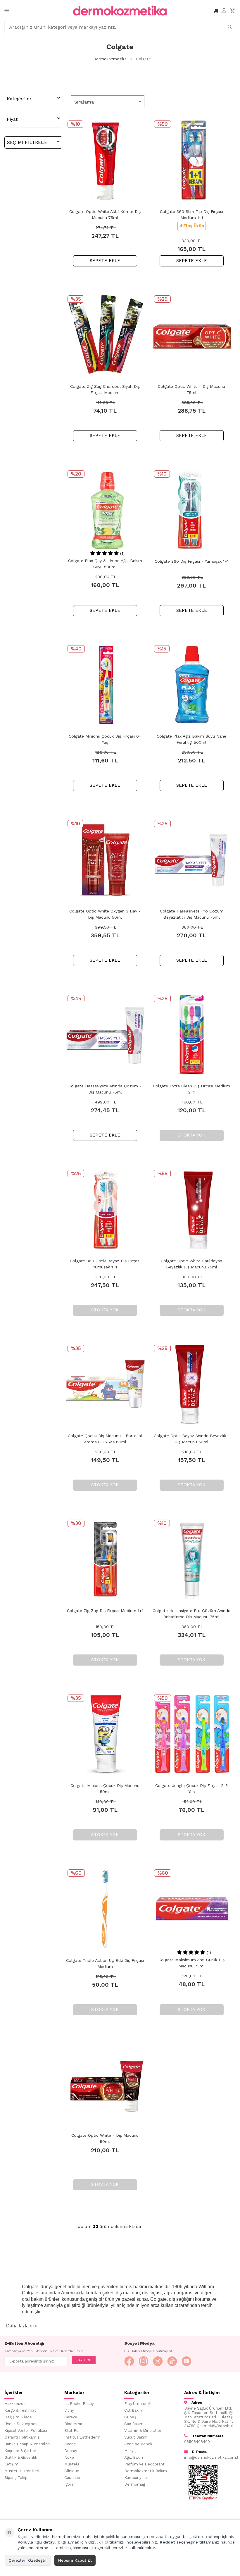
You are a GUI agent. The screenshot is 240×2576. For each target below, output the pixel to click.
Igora (69, 2484)
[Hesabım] (224, 11)
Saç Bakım (134, 2424)
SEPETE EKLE (105, 261)
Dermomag (135, 2484)
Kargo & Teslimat (20, 2410)
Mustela (72, 2464)
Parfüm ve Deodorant (144, 2464)
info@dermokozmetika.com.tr (210, 2457)
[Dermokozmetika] (120, 11)
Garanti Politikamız (22, 2437)
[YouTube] (187, 2361)
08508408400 (197, 2442)
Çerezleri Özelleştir (28, 2560)
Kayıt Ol (84, 2360)
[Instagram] (144, 2361)
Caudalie (72, 2478)
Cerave (71, 2417)
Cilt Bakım (134, 2410)
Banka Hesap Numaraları (27, 2444)
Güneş (130, 2417)
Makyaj (130, 2451)
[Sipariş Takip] (216, 11)
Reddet (167, 2542)
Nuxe (69, 2457)
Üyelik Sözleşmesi (21, 2424)
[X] (158, 2361)
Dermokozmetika (110, 59)
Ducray (71, 2451)
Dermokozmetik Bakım (146, 2471)
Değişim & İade (18, 2417)
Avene (70, 2444)
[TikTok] (172, 2361)
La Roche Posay (79, 2404)
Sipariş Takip (16, 2478)
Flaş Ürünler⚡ (138, 2404)
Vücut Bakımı (136, 2437)
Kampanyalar (136, 2478)
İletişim (11, 2464)
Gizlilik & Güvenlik (21, 2457)
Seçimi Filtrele (27, 142)
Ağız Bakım (134, 2457)
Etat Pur (72, 2431)
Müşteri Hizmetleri (22, 2471)
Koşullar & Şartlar (20, 2451)
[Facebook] (129, 2361)
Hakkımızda (15, 2404)
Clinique (72, 2471)
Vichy (69, 2410)
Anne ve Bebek (138, 2444)
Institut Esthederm (82, 2437)
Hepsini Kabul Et (75, 2560)
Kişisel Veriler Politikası (26, 2431)
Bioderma (73, 2424)
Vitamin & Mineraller (143, 2431)
